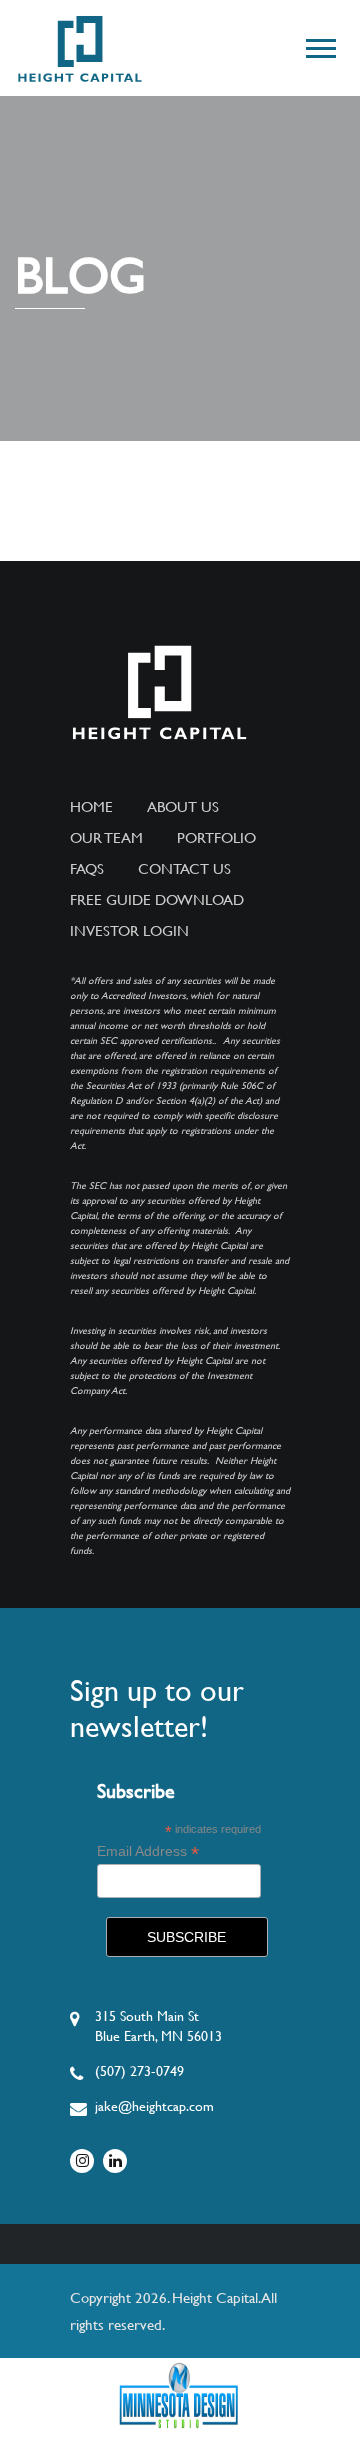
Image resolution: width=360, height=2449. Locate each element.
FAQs (87, 869)
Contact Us (184, 869)
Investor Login (129, 931)
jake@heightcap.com (154, 2106)
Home (91, 807)
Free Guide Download (157, 900)
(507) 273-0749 (139, 2071)
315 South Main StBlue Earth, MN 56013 (158, 2026)
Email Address (148, 1851)
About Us (183, 807)
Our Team (106, 838)
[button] (319, 44)
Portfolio (216, 838)
